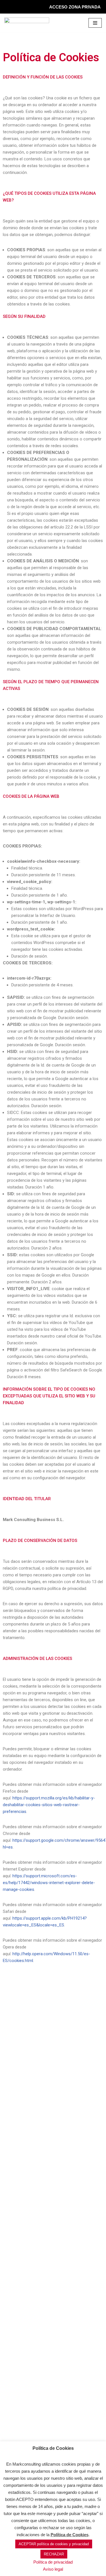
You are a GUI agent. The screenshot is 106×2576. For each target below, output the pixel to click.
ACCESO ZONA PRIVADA (75, 7)
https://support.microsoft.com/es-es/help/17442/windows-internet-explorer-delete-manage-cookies (49, 1883)
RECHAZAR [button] (54, 2554)
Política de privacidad (53, 2562)
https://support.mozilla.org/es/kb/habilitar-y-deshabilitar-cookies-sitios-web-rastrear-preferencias (49, 1805)
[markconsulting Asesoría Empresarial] (27, 23)
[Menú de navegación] (95, 23)
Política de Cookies (70, 2535)
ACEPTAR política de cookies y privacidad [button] (54, 2544)
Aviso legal (53, 2569)
